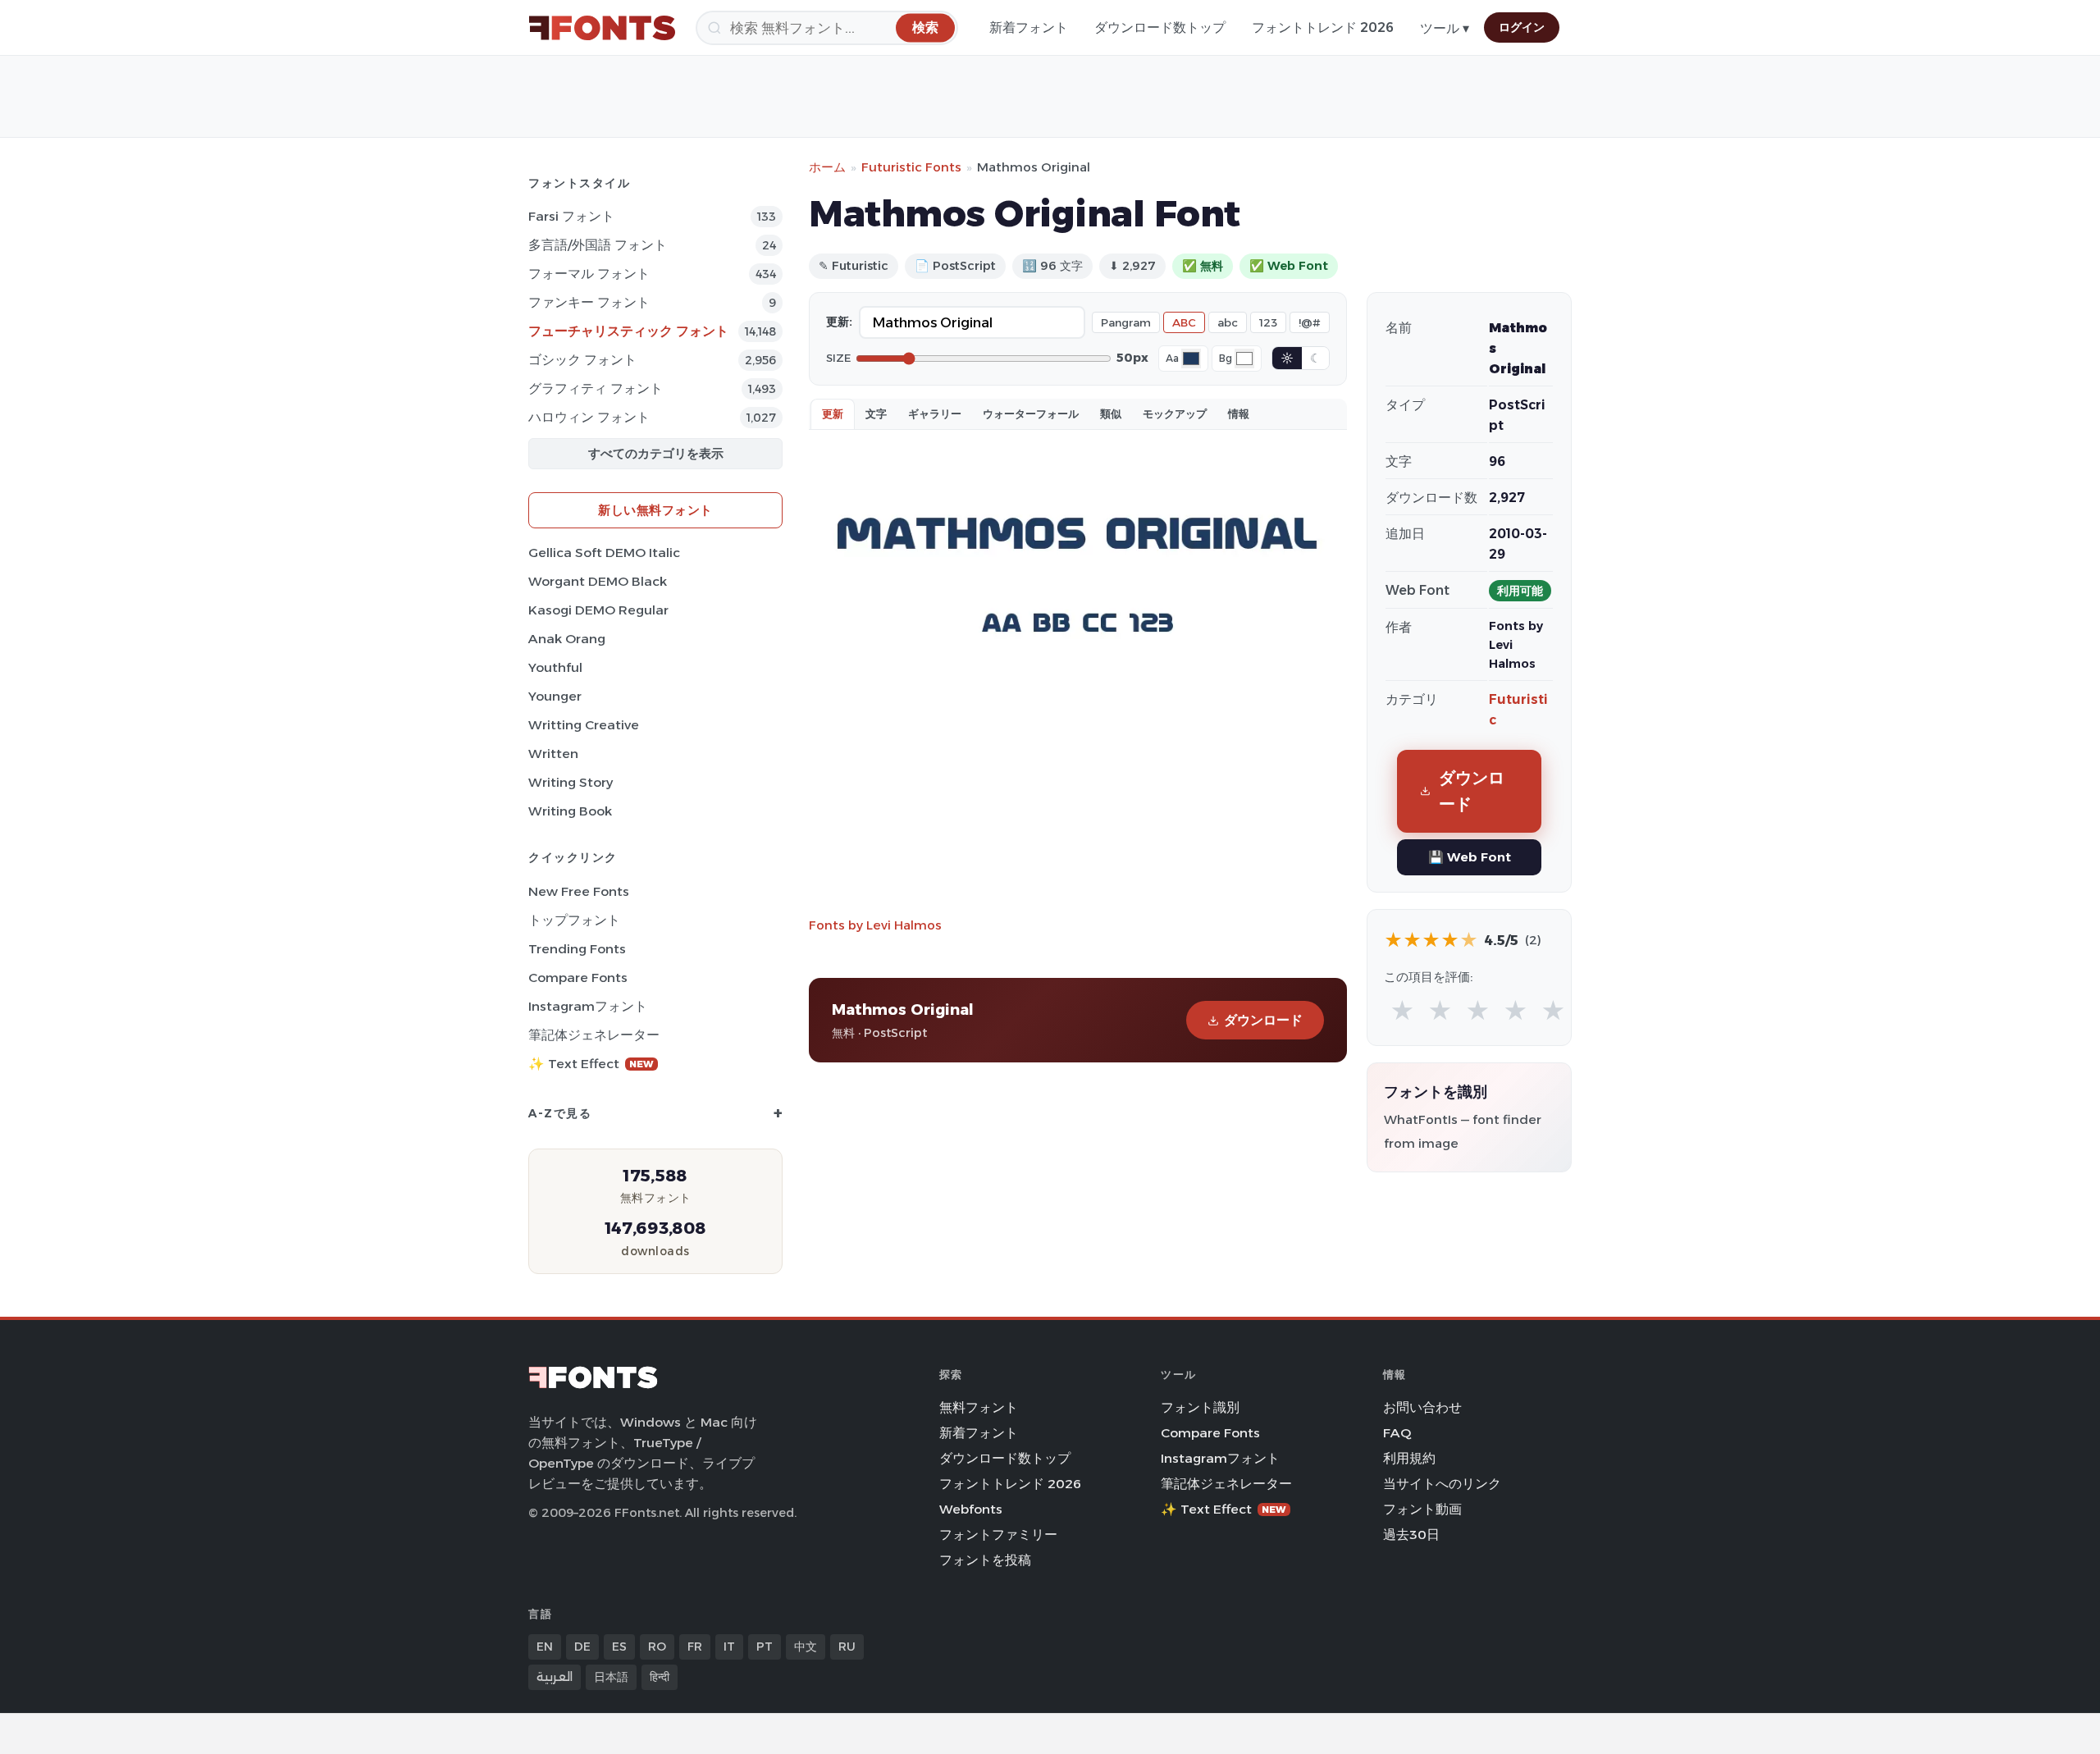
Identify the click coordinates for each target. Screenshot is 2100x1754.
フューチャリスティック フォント (628, 331)
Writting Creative (584, 725)
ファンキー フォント (589, 302)
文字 (876, 413)
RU (847, 1647)
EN (545, 1647)
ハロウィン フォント (589, 417)
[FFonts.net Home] (602, 28)
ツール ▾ (1445, 28)
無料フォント (979, 1407)
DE (582, 1647)
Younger (555, 696)
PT (765, 1647)
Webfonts (971, 1509)
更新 (833, 413)
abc (1228, 322)
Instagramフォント (588, 1006)
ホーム (827, 167)
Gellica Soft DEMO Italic (604, 553)
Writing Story (571, 782)
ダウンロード (1263, 1020)
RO (657, 1647)
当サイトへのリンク (1442, 1484)
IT (729, 1647)
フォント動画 (1422, 1509)
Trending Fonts (577, 949)
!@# (1310, 322)
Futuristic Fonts (911, 167)
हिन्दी (660, 1677)
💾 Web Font (1470, 857)
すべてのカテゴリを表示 (656, 453)
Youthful (555, 667)
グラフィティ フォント (596, 388)
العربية (555, 1677)
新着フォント (1029, 27)
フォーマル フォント (589, 274)
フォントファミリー (998, 1535)
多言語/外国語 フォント (598, 245)
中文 (806, 1647)
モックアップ (1175, 413)
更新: (839, 322)
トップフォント (574, 920)
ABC (1184, 322)
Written (553, 754)
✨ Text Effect (591, 1064)
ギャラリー (935, 413)
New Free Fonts (579, 891)
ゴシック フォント (582, 360)
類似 (1111, 413)
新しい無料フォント (655, 510)
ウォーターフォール (1031, 413)
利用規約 (1409, 1458)
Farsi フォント (571, 216)
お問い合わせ (1422, 1407)
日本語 (611, 1677)
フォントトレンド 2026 (1323, 27)
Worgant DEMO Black (598, 581)
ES (619, 1647)
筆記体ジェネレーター (594, 1035)
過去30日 (1411, 1535)
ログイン (1522, 27)
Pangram (1126, 322)
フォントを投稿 (985, 1560)
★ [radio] (1402, 1011)
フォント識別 (1200, 1407)
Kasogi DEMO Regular (598, 610)
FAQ (1397, 1433)
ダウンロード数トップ (1160, 27)
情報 (1239, 413)
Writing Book (570, 811)
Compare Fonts (578, 977)
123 (1268, 322)
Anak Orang (567, 639)
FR (695, 1647)
